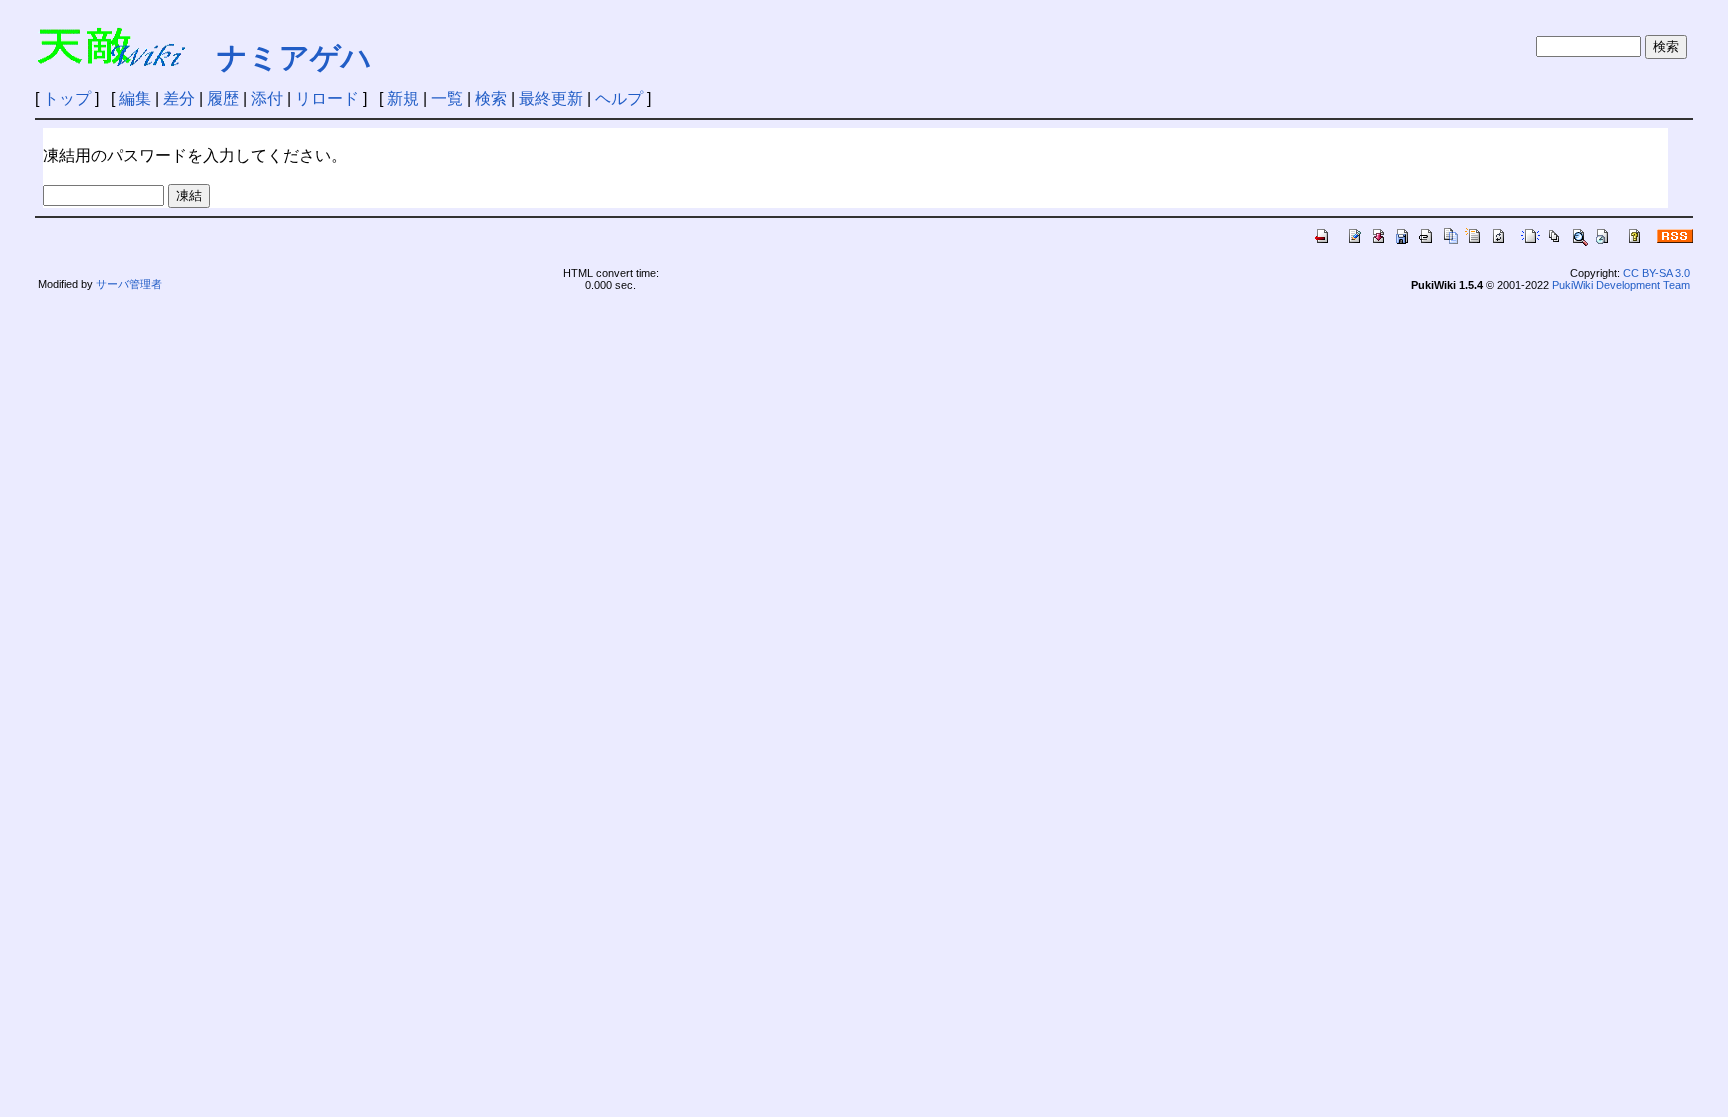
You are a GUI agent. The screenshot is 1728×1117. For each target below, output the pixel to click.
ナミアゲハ (294, 57)
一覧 (447, 98)
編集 (135, 98)
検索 (491, 98)
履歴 (223, 98)
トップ (67, 98)
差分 (179, 98)
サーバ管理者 (129, 284)
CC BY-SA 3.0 (1656, 273)
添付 (267, 98)
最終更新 (551, 98)
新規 (403, 98)
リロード (327, 98)
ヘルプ (619, 98)
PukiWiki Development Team (1621, 285)
